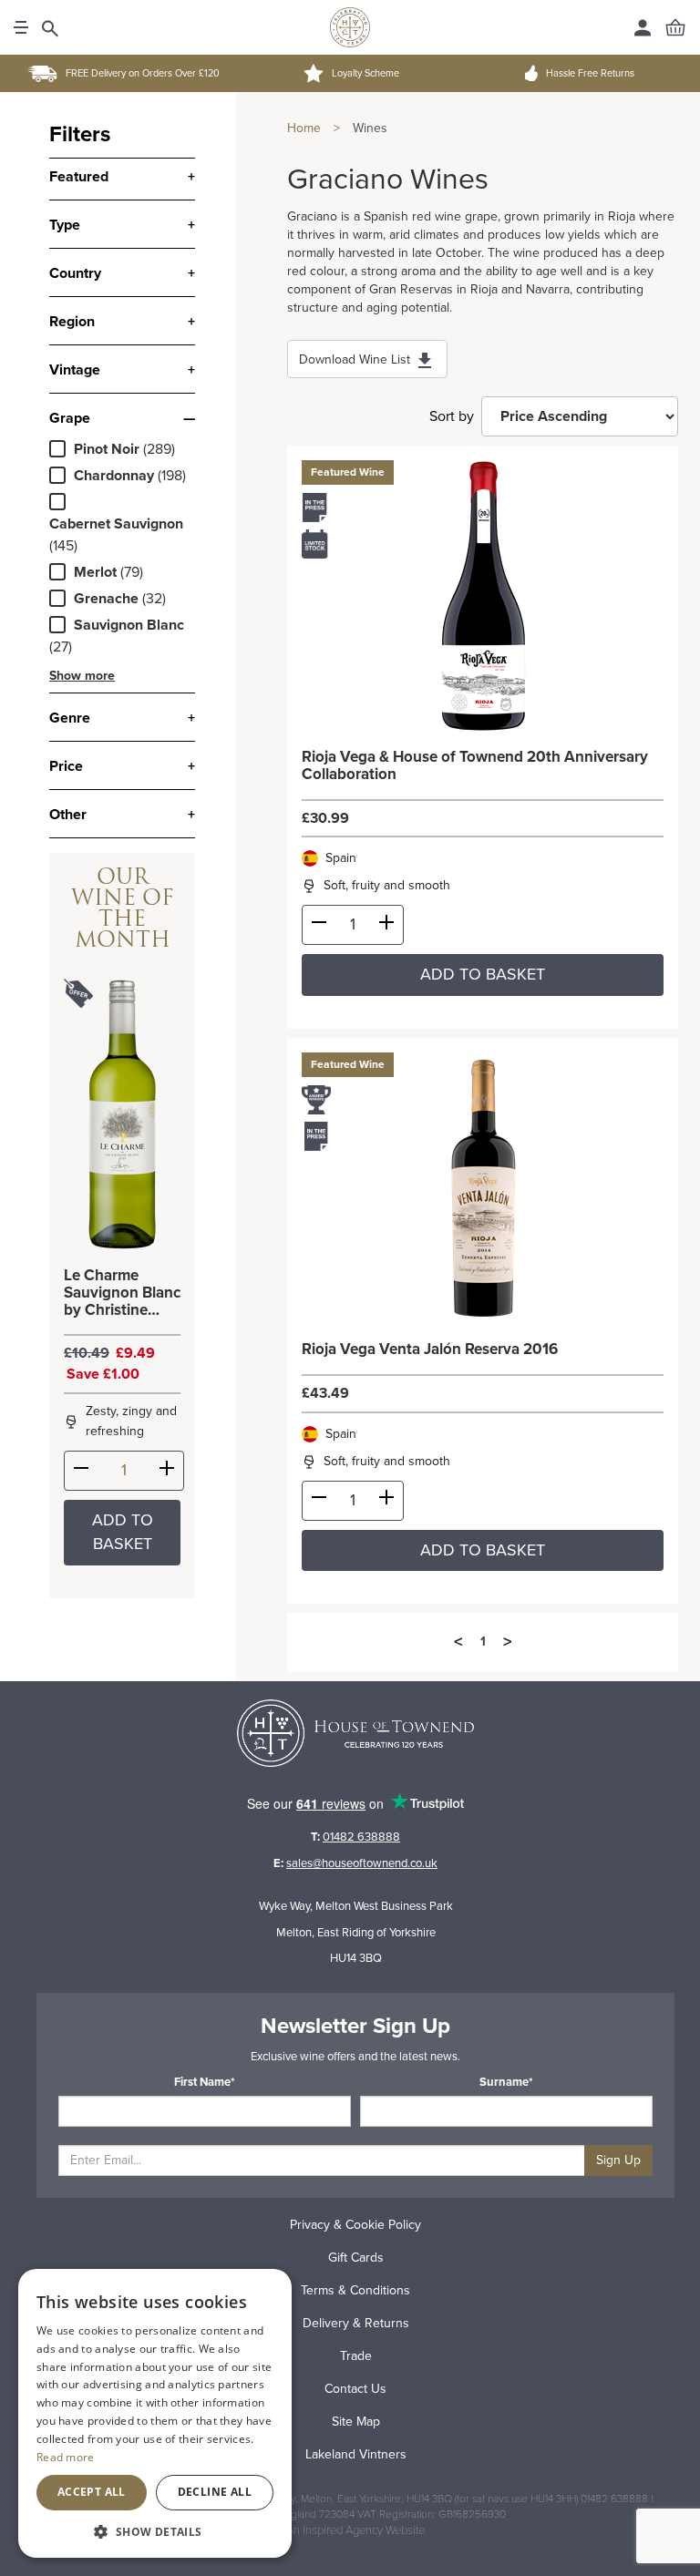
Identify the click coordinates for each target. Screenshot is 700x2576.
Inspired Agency (343, 2530)
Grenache (106, 599)
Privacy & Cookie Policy (355, 2225)
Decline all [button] (215, 2492)
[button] (155, 2531)
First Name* (205, 2082)
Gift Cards (356, 2258)
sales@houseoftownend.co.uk (362, 1863)
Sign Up (618, 2160)
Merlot (95, 572)
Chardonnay (114, 476)
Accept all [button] (92, 2492)
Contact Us (355, 2389)
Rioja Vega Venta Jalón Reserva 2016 (430, 1350)
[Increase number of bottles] (167, 1472)
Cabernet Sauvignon (116, 524)
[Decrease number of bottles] (81, 1472)
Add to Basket (123, 1532)
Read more (66, 2457)
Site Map (356, 2422)
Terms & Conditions (355, 2290)
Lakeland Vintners (356, 2454)
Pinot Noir (107, 449)
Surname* (506, 2082)
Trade (356, 2356)
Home (304, 128)
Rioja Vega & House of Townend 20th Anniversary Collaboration (475, 766)
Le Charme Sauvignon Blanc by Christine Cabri (122, 1293)
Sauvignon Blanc (129, 625)
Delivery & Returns (356, 2323)
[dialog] (155, 2413)
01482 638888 (361, 1837)
